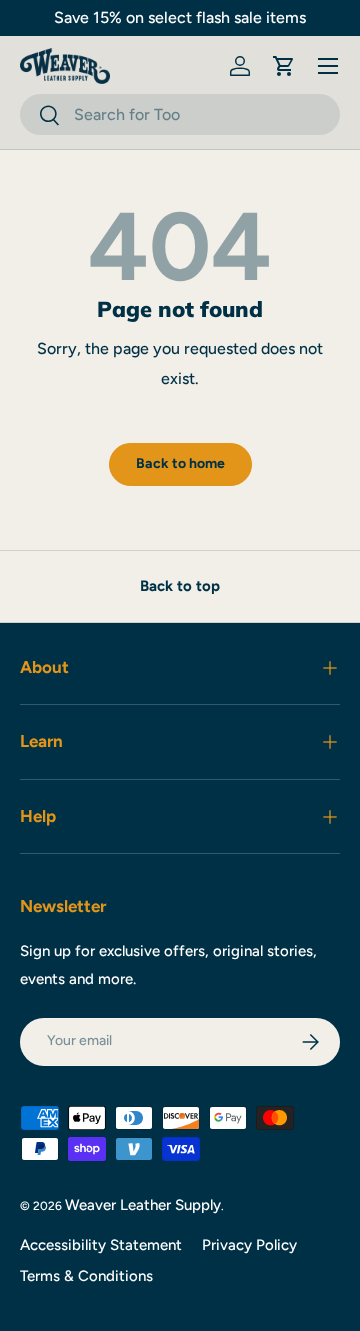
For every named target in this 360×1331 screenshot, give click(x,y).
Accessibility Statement (101, 1245)
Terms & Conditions (86, 1276)
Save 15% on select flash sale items (180, 17)
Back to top (180, 586)
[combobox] (180, 114)
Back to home (180, 463)
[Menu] (328, 66)
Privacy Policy (249, 1245)
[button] (284, 66)
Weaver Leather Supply (143, 1205)
